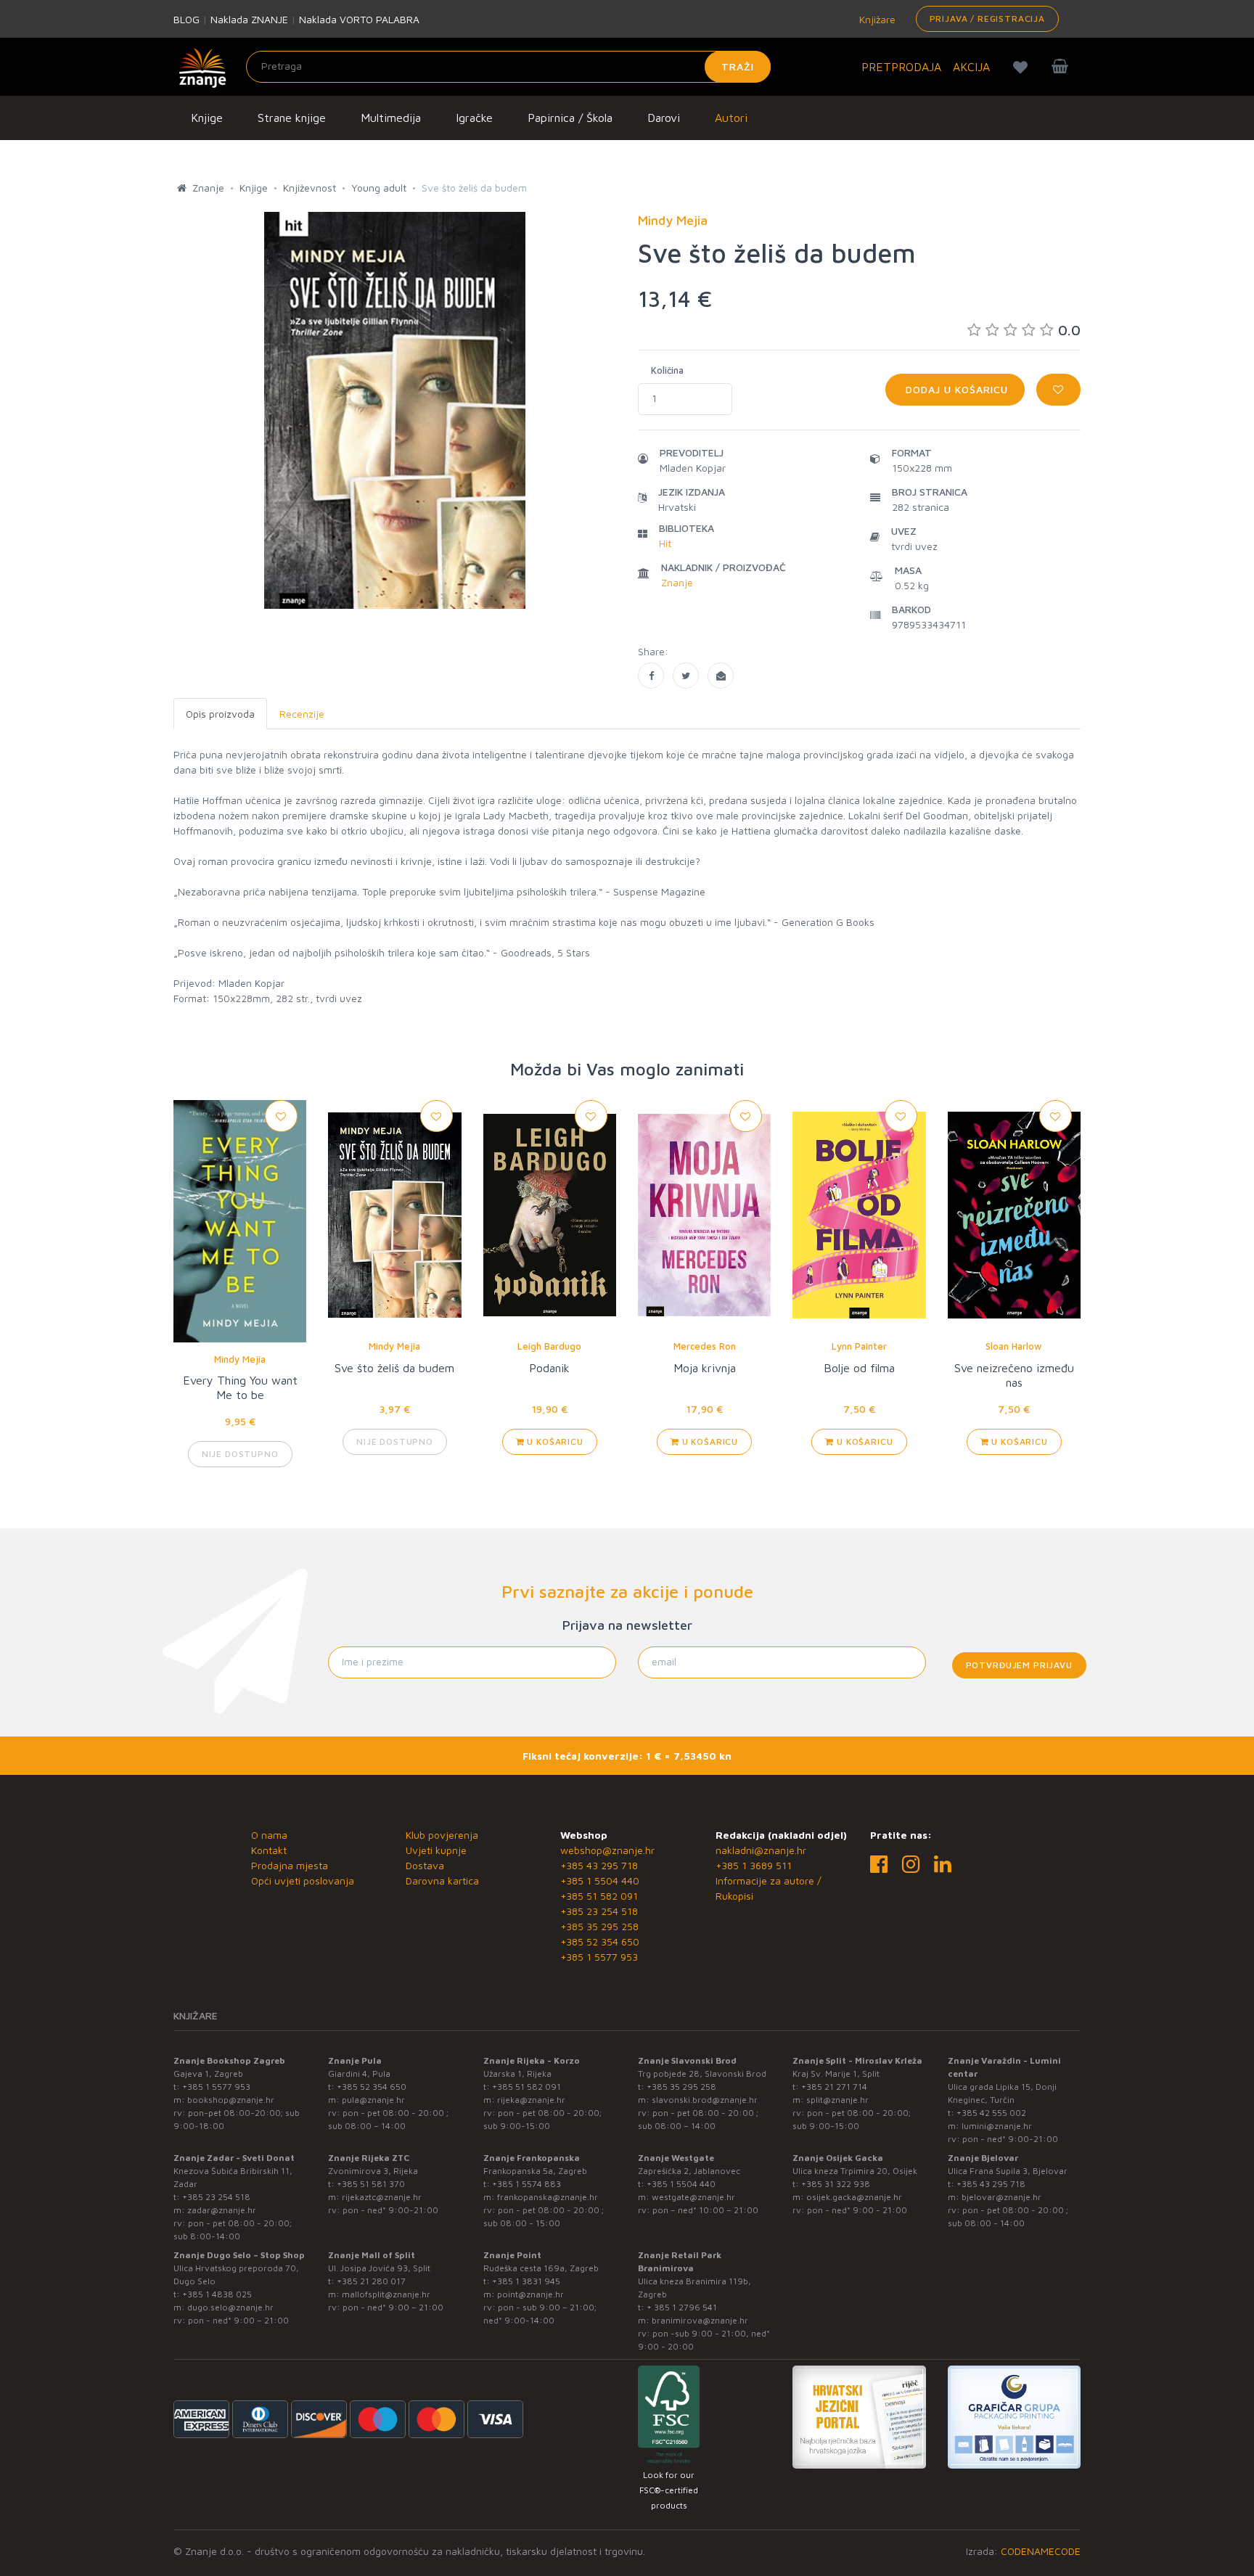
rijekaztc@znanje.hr (382, 2197)
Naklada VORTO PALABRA (359, 19)
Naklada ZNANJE (249, 19)
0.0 (1069, 330)
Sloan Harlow (1014, 1346)
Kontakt (269, 1850)
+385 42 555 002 (991, 2113)
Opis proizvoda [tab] (220, 714)
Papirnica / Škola (570, 118)
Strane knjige (292, 118)
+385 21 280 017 (371, 2281)
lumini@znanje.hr (997, 2126)
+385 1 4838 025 (217, 2294)
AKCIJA (971, 67)
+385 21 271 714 (834, 2087)
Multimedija (391, 118)
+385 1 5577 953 (599, 1957)
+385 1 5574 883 (526, 2184)
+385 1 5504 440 (600, 1880)
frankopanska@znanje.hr (548, 2197)
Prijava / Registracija (987, 19)
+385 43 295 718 (599, 1865)
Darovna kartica (442, 1880)
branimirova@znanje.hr (700, 2320)
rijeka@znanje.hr (531, 2100)
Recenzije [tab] (302, 714)
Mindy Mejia (240, 1359)
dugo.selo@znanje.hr (230, 2307)
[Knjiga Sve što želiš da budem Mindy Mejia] (651, 676)
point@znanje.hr (530, 2294)
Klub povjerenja (442, 1835)
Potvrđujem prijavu (1019, 1665)
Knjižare (876, 19)
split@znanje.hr (837, 2100)
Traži (738, 66)
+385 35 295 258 (599, 1926)
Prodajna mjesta (290, 1865)
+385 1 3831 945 (526, 2281)
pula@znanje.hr (373, 2100)
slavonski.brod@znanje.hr (705, 2100)
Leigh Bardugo (549, 1346)
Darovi (664, 118)
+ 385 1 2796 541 (682, 2307)
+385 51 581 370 (371, 2184)
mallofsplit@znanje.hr (386, 2294)
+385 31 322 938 (836, 2184)
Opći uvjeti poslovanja (303, 1880)
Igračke (474, 118)
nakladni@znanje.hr (761, 1850)
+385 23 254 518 (599, 1911)
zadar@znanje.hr (222, 2210)
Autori (731, 118)
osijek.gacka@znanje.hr (854, 2197)
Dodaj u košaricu (955, 389)
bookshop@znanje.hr (231, 2100)
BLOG (187, 19)
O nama (269, 1835)
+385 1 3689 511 (754, 1865)
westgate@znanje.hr (693, 2197)
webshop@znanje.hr (607, 1850)
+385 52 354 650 (600, 1941)
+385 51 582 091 (599, 1896)
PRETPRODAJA (901, 67)
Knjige (207, 118)
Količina (667, 370)
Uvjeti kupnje (436, 1850)
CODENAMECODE (1041, 2551)
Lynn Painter (859, 1346)
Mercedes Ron (705, 1346)
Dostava (425, 1865)
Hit (665, 543)
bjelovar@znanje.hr (1001, 2197)
